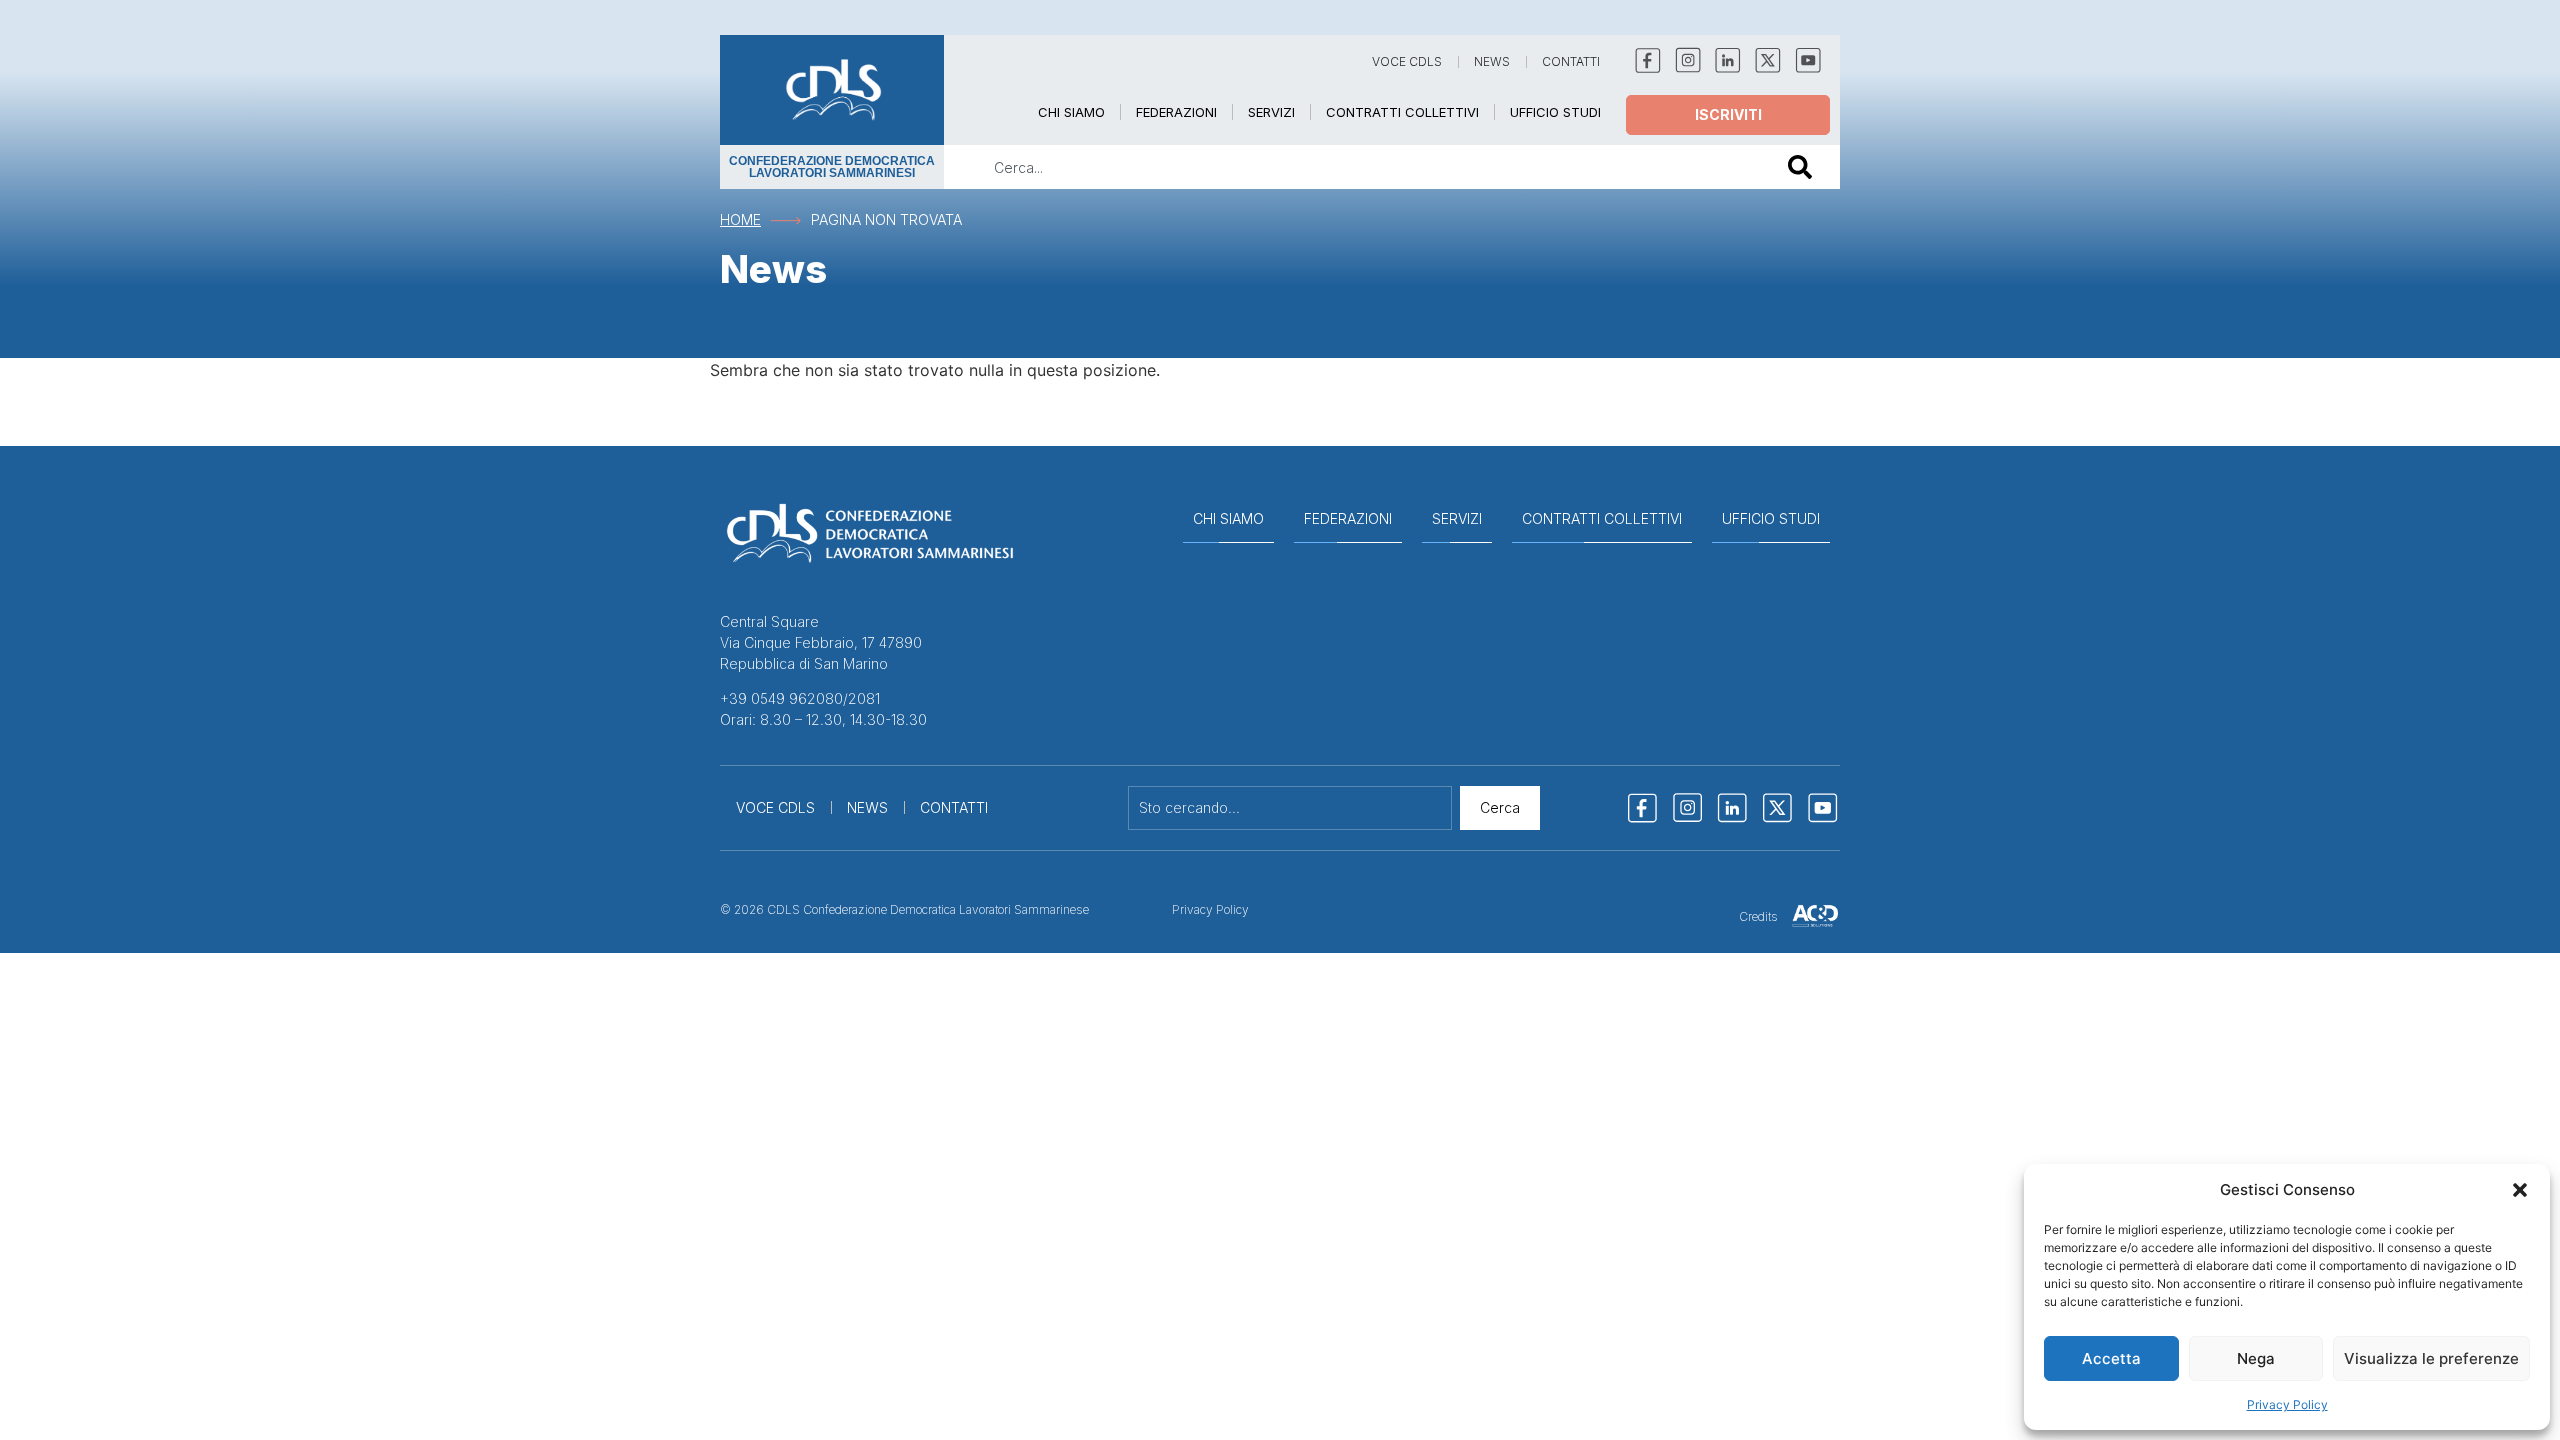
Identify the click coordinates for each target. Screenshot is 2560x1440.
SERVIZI (1271, 112)
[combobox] (1352, 167)
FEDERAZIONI (1176, 112)
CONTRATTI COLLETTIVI (1402, 112)
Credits (1758, 916)
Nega (2256, 1358)
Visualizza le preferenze (2431, 1358)
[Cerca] (1804, 167)
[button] (2520, 1190)
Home (740, 219)
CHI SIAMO (1071, 112)
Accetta (2111, 1358)
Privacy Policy (2287, 1404)
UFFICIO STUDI (1555, 112)
